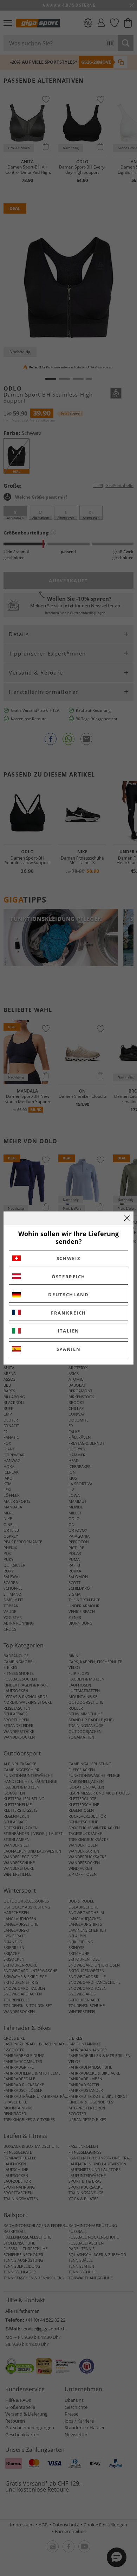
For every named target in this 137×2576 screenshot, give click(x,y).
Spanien (69, 1349)
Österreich (68, 1277)
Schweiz (69, 1258)
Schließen (127, 1218)
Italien (68, 1331)
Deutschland (68, 1295)
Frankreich (68, 1313)
